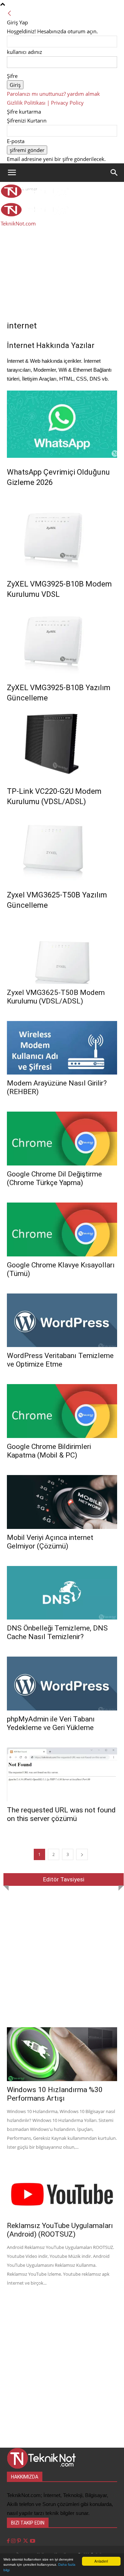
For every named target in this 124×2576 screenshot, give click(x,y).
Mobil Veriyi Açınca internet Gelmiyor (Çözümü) (50, 1542)
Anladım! (101, 2561)
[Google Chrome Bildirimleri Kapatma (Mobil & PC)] (62, 1411)
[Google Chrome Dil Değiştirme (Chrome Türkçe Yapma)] (62, 1139)
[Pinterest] (20, 2541)
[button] (12, 173)
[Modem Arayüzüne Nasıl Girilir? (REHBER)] (62, 1048)
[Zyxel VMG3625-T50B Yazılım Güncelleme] (62, 847)
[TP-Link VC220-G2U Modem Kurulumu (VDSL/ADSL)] (62, 743)
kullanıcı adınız (24, 52)
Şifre (12, 76)
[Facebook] (9, 2541)
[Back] (9, 13)
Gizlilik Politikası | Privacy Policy (45, 103)
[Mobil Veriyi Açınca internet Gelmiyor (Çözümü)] (62, 1502)
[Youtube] (33, 2541)
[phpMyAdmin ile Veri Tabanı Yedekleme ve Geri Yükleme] (62, 1684)
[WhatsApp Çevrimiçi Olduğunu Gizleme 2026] (62, 424)
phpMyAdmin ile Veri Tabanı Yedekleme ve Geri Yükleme (51, 1723)
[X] (26, 2541)
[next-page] (82, 1854)
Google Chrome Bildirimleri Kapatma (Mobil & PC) (49, 1451)
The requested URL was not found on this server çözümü (61, 1814)
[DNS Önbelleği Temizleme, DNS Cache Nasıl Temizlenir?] (62, 1593)
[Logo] (35, 196)
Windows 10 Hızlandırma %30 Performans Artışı (55, 2094)
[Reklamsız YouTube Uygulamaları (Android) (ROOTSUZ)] (62, 2190)
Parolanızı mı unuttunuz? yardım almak (53, 94)
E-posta (16, 141)
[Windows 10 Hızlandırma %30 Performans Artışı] (62, 2054)
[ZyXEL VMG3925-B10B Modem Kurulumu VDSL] (62, 536)
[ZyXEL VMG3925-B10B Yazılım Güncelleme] (62, 639)
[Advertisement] (62, 258)
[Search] (114, 173)
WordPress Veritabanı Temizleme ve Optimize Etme (60, 1360)
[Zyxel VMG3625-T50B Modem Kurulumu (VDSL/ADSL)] (62, 957)
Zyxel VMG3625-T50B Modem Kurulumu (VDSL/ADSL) (56, 997)
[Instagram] (14, 2541)
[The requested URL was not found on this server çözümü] (62, 1774)
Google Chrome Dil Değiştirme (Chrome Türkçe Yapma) (54, 1178)
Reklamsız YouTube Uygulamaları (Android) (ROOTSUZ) (60, 2230)
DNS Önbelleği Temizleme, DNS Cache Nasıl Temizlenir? (57, 1632)
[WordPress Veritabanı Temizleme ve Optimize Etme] (62, 1320)
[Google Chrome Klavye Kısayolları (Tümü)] (62, 1229)
